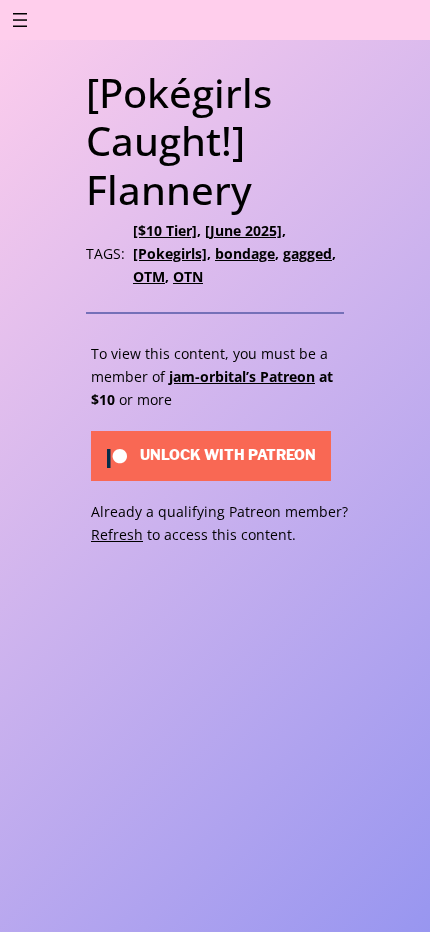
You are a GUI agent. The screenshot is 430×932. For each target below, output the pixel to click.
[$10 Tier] (165, 230)
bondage (245, 253)
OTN (188, 276)
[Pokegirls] (170, 253)
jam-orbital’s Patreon (242, 376)
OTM (149, 276)
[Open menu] (20, 20)
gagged (307, 253)
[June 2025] (243, 230)
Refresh (117, 534)
